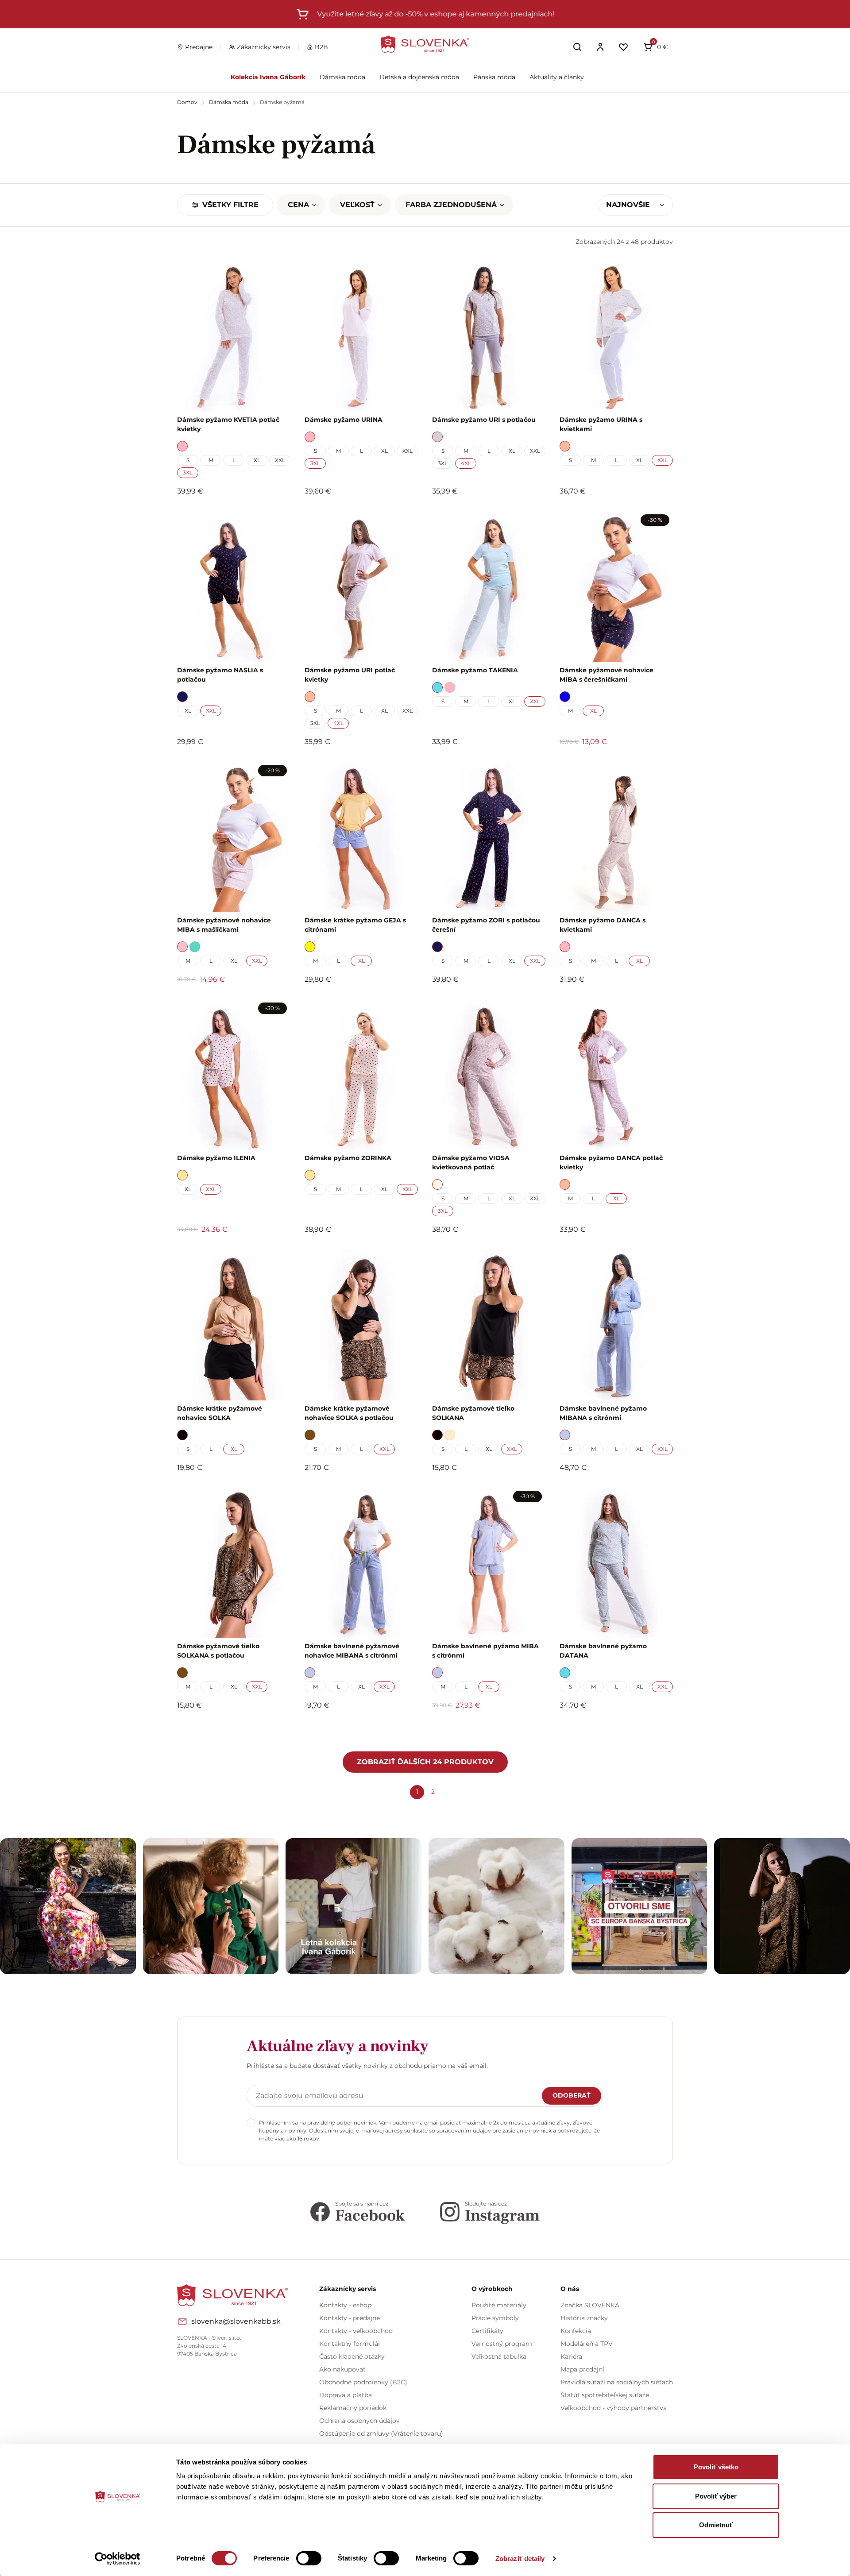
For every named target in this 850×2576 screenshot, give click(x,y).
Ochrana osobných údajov (359, 2421)
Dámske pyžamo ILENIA (216, 1158)
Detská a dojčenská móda (419, 77)
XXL (280, 460)
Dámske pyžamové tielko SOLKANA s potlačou (218, 1651)
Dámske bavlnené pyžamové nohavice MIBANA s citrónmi (352, 1651)
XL (257, 460)
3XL (188, 472)
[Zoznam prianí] (623, 47)
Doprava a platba (346, 2395)
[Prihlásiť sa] (600, 47)
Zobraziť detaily (520, 2559)
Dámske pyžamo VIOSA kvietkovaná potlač (471, 1163)
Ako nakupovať (342, 2369)
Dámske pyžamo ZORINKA (348, 1158)
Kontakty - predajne (350, 2318)
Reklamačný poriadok (353, 2408)
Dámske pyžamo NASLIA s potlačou (220, 675)
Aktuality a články (557, 77)
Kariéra (571, 2356)
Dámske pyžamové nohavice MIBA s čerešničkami (607, 675)
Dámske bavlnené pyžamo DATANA (603, 1651)
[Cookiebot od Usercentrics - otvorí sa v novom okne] (118, 2559)
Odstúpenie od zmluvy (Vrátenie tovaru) (381, 2433)
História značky (584, 2318)
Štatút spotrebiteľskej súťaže (605, 2395)
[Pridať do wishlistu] (279, 1730)
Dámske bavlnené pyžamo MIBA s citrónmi (485, 1651)
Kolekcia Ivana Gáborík (268, 77)
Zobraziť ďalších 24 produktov (425, 1762)
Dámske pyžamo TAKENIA (475, 670)
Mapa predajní (582, 2369)
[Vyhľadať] (577, 47)
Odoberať (572, 2095)
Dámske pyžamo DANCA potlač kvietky (611, 1163)
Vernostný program (502, 2344)
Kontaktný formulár (350, 2344)
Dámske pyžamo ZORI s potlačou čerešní (486, 925)
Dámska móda (342, 77)
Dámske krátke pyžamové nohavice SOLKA (220, 1413)
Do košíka (229, 1729)
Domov (188, 102)
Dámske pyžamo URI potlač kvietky (350, 675)
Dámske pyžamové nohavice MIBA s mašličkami (224, 925)
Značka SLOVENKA (590, 2305)
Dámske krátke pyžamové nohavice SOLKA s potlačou (349, 1413)
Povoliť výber (716, 2496)
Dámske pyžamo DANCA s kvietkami (603, 925)
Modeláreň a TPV (587, 2344)
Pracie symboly (495, 2318)
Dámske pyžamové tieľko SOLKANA (473, 1413)
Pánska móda (494, 77)
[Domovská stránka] (425, 44)
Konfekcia (576, 2331)
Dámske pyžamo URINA (344, 420)
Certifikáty (487, 2331)
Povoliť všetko (716, 2467)
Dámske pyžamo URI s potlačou (484, 420)
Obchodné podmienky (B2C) (363, 2382)
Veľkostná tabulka (499, 2356)
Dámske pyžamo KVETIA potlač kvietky (228, 424)
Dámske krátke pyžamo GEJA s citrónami (355, 925)
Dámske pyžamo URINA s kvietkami (601, 424)
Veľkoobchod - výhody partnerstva (614, 2408)
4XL (466, 463)
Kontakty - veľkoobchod (356, 2331)
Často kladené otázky (352, 2356)
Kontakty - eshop (345, 2305)
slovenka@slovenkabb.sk (236, 2321)
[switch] (309, 2558)
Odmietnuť (716, 2525)
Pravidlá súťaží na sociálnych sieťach (617, 2382)
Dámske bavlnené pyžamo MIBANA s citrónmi (603, 1413)
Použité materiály (499, 2305)
